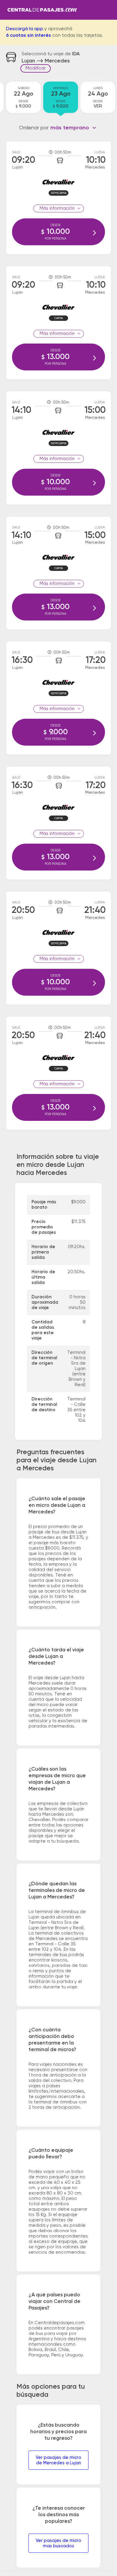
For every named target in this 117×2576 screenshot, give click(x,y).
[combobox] (73, 128)
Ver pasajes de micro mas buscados (58, 2543)
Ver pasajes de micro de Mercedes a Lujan (58, 2460)
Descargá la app (25, 29)
